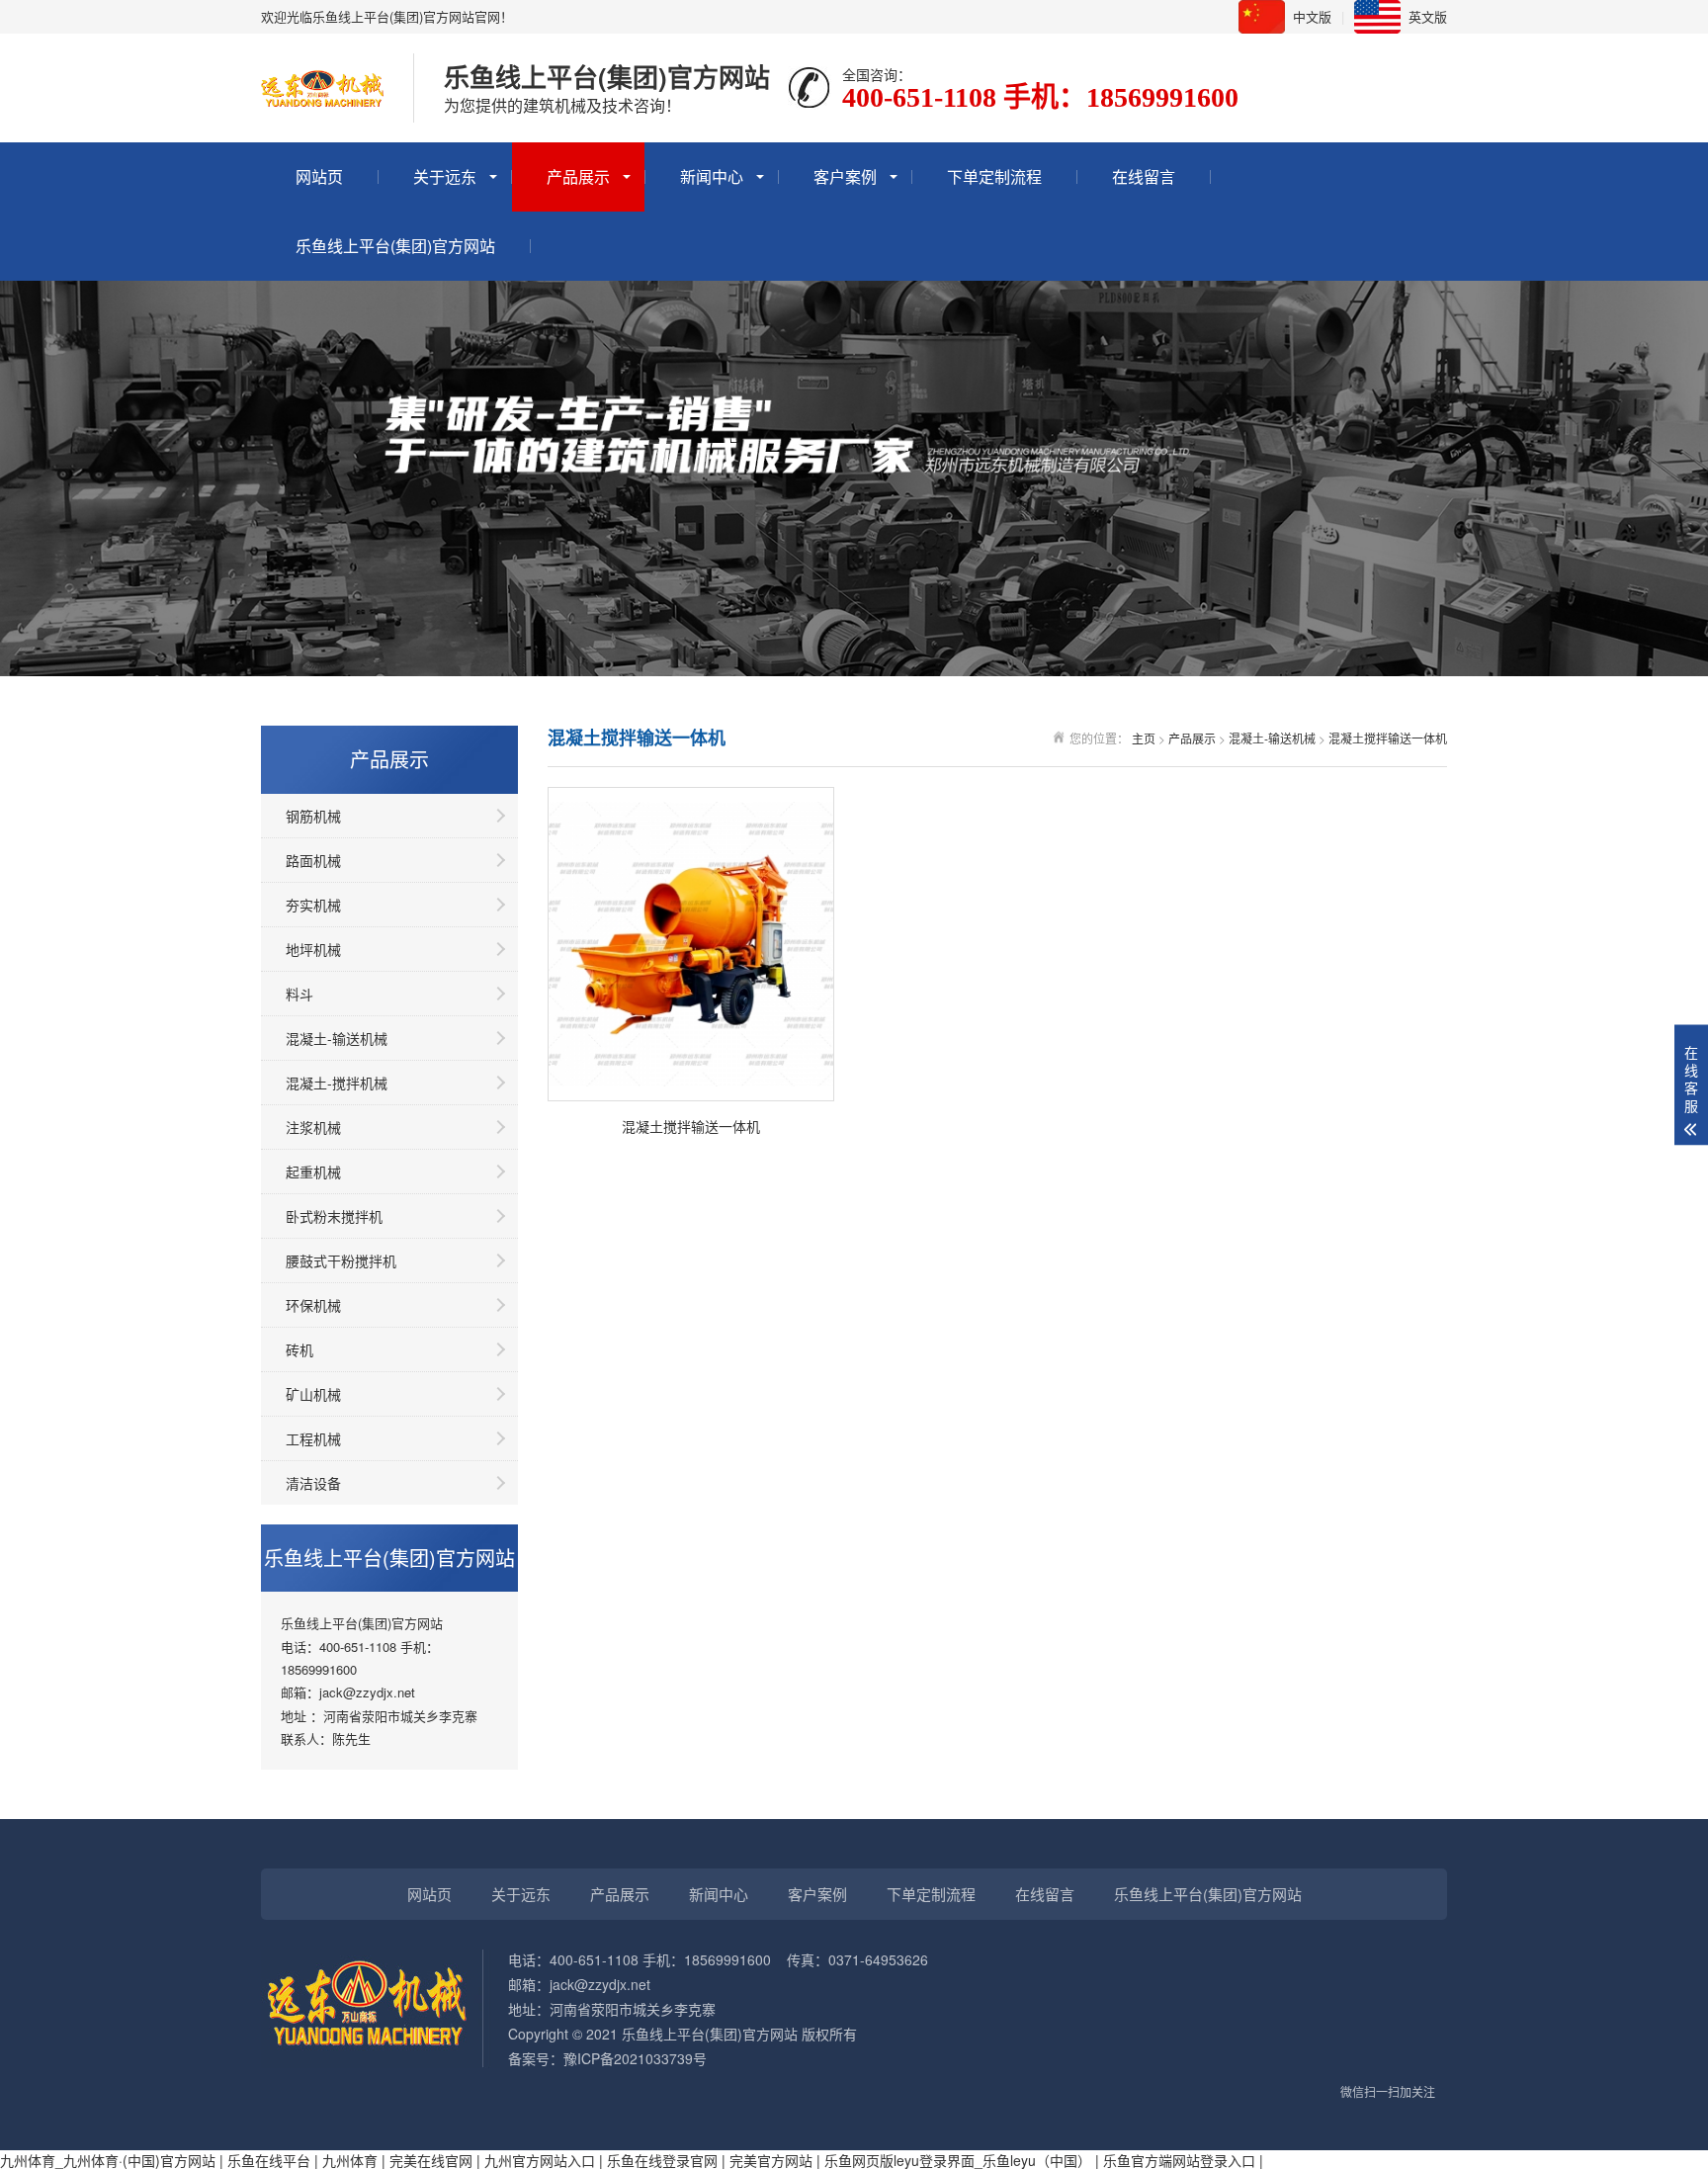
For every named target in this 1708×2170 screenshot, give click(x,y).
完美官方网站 (771, 2160)
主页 (1144, 738)
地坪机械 (313, 949)
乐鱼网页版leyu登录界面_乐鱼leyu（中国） (958, 2160)
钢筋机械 (313, 816)
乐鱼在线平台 (269, 2160)
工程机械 (313, 1438)
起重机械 (313, 1172)
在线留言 (1144, 176)
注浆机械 (313, 1127)
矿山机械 (313, 1394)
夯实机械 (313, 905)
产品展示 (578, 176)
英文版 (1428, 16)
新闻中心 (712, 176)
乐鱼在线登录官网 (662, 2160)
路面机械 (313, 860)
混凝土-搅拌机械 (337, 1083)
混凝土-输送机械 (337, 1038)
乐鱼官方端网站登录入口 (1179, 2160)
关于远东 (445, 176)
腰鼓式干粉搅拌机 (341, 1260)
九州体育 (350, 2160)
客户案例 (845, 176)
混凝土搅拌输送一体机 (1388, 738)
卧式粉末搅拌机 (334, 1216)
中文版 (1312, 16)
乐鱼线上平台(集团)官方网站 (395, 246)
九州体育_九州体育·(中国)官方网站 (108, 2160)
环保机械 (313, 1305)
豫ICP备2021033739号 (635, 2058)
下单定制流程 (994, 176)
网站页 (319, 176)
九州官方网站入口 (540, 2160)
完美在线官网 (431, 2160)
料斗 (299, 994)
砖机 (299, 1349)
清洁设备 (313, 1483)
